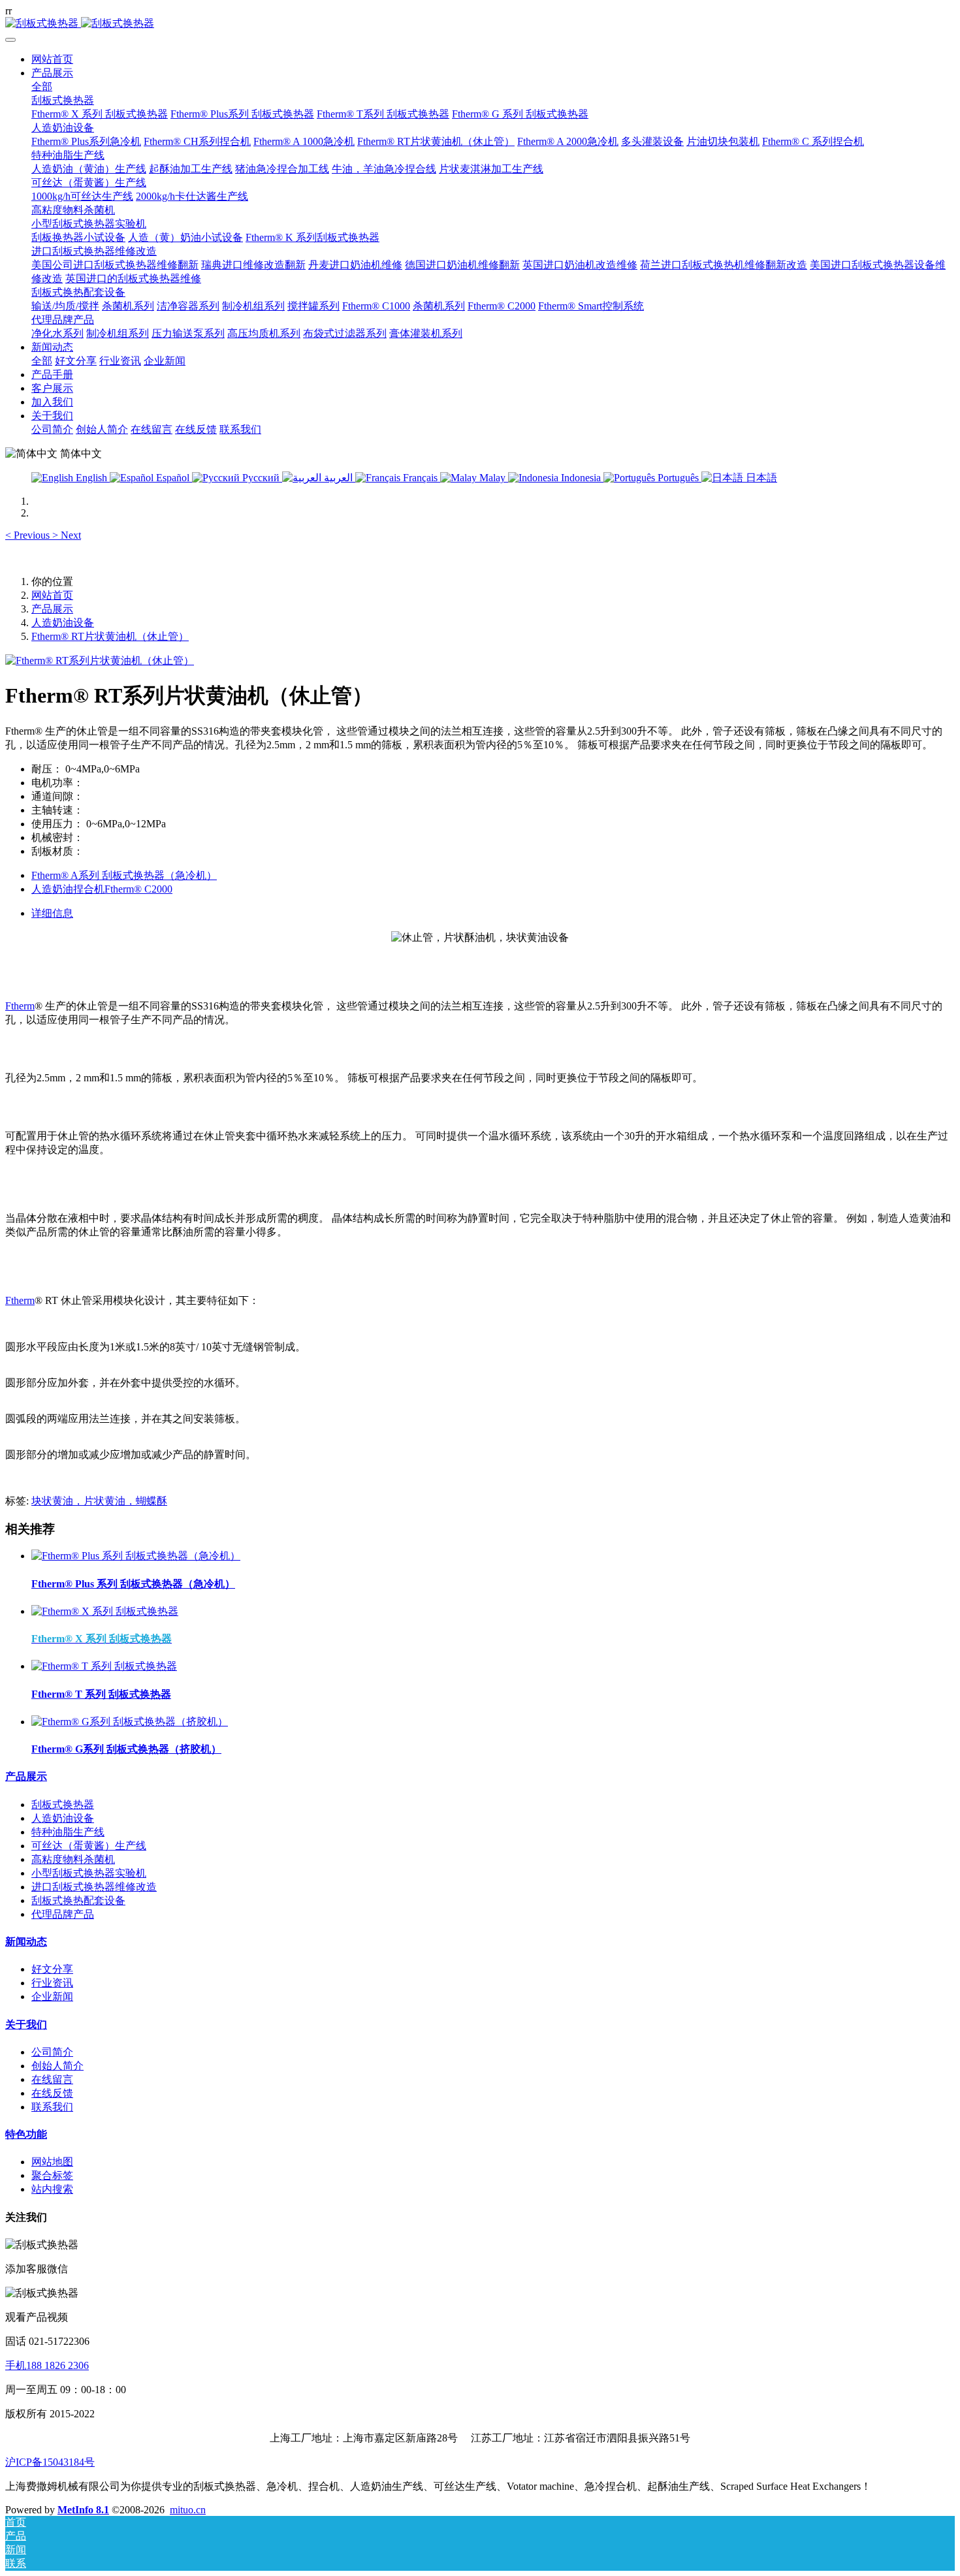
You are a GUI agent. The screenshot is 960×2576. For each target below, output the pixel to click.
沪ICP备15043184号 (50, 2462)
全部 (42, 87)
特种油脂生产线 (68, 1832)
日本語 (760, 478)
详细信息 (52, 913)
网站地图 (52, 2162)
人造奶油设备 (63, 623)
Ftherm (20, 1006)
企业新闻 (52, 1996)
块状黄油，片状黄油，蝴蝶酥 (99, 1501)
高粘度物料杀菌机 (73, 1859)
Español (173, 478)
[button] (29, 535)
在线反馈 (52, 2093)
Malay (492, 478)
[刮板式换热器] (480, 24)
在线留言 (52, 2079)
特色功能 (26, 2134)
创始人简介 (57, 2066)
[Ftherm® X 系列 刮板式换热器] (105, 1611)
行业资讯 (52, 1983)
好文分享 (52, 1969)
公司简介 (52, 2052)
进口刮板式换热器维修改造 (94, 1887)
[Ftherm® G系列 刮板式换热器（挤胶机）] (130, 1722)
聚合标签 (52, 2175)
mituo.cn (188, 2510)
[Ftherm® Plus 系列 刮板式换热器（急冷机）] (136, 1556)
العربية (338, 478)
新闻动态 (26, 1942)
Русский (261, 478)
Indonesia (581, 478)
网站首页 (52, 59)
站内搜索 (52, 2189)
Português (678, 478)
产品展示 (52, 609)
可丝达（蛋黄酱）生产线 (89, 1846)
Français (420, 478)
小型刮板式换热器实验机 (89, 1873)
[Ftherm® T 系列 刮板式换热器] (104, 1666)
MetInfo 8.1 (83, 2510)
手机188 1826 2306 (47, 2365)
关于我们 (26, 2025)
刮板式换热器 (63, 1805)
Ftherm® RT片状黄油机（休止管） (110, 636)
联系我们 (52, 2107)
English (91, 478)
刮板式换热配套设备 (78, 1900)
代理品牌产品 (63, 1914)
